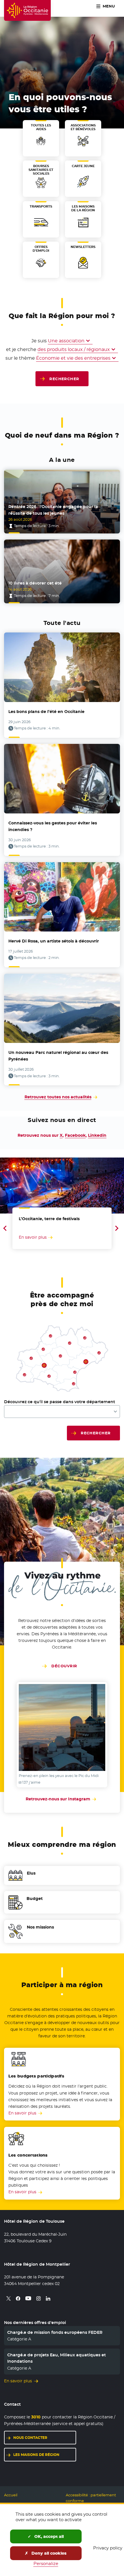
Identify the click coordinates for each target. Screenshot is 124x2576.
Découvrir (64, 1666)
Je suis (39, 341)
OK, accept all (48, 2536)
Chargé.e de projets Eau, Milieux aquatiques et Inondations (57, 2358)
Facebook (75, 1135)
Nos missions (40, 1927)
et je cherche (21, 349)
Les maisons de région (36, 2455)
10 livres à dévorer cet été (35, 583)
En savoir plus (22, 2113)
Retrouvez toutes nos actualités (58, 1097)
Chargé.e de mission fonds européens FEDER (55, 2332)
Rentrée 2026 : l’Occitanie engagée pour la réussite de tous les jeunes (53, 510)
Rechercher (64, 379)
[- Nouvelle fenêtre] (62, 1727)
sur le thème (20, 358)
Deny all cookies (48, 2553)
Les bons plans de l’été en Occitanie (46, 712)
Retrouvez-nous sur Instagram (62, 1799)
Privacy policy (108, 2548)
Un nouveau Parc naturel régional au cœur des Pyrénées (58, 1056)
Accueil (11, 2495)
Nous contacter (30, 2438)
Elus (31, 1873)
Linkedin (97, 1135)
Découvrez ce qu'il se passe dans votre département (60, 1402)
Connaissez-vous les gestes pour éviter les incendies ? (53, 826)
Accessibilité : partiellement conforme (91, 2498)
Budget (35, 1899)
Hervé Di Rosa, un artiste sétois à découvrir (54, 941)
